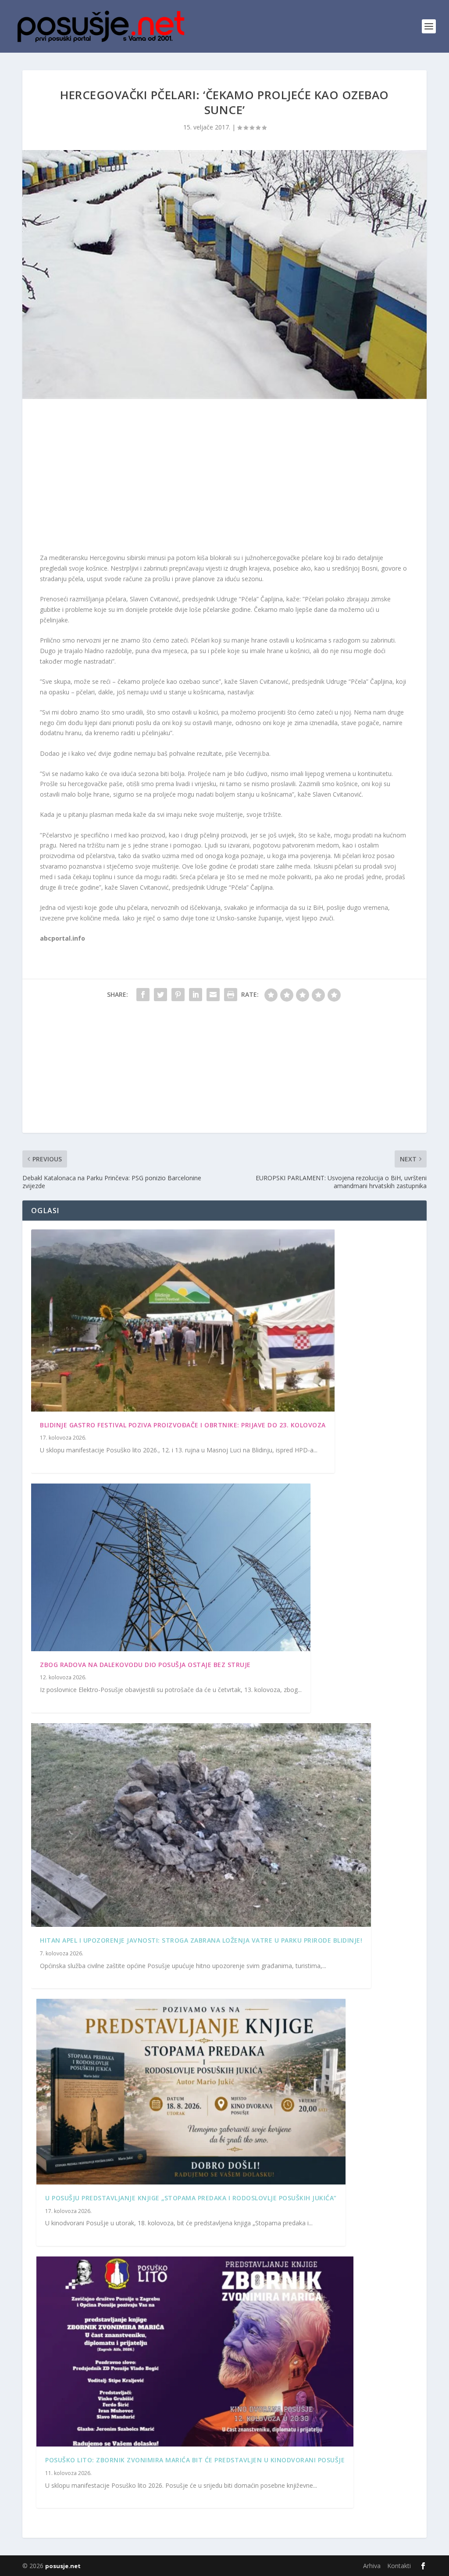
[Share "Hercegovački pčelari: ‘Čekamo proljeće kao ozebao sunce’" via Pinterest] (178, 995)
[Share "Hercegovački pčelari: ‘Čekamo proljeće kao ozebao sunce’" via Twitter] (160, 995)
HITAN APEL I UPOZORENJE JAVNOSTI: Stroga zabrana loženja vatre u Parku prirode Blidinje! (201, 1940)
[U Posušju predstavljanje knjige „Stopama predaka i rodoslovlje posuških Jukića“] (191, 2091)
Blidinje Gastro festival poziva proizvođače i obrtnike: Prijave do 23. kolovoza (183, 1425)
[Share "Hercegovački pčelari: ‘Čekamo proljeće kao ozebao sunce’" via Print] (231, 995)
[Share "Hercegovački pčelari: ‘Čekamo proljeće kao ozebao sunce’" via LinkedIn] (196, 995)
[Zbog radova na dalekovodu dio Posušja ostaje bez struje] (171, 1567)
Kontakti (399, 2566)
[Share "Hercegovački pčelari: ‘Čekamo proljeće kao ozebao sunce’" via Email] (213, 995)
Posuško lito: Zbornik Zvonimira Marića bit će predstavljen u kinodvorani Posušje (195, 2460)
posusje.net (63, 2566)
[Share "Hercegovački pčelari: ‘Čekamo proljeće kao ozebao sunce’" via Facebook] (143, 995)
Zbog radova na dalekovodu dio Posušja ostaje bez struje (145, 1665)
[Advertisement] (224, 478)
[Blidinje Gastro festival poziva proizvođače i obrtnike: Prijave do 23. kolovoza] (183, 1320)
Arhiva (372, 2566)
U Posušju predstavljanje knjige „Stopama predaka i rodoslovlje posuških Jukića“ (191, 2198)
